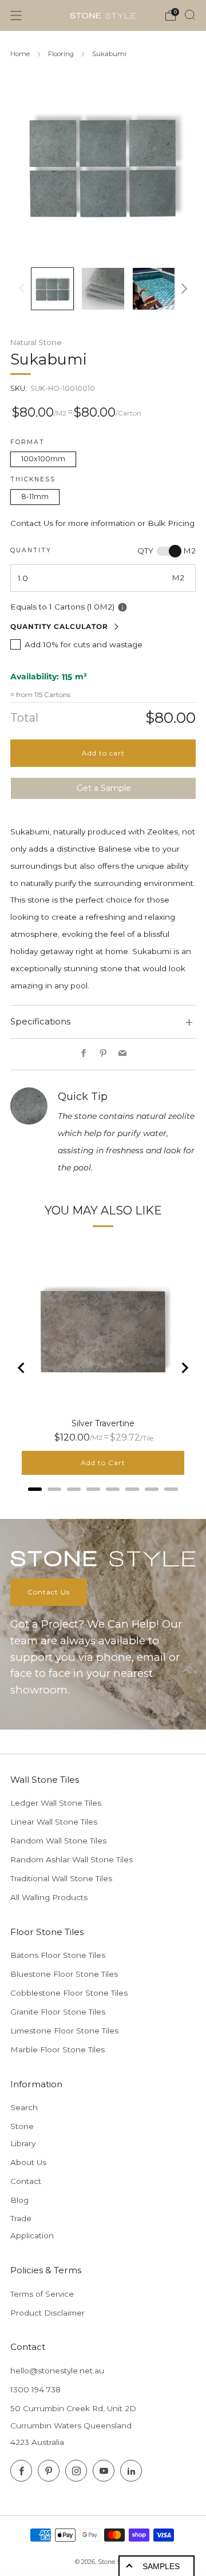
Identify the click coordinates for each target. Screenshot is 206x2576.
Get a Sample (104, 788)
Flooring (61, 54)
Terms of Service (42, 2294)
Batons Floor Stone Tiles (58, 1955)
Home (20, 54)
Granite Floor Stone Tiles (58, 2012)
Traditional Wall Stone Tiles (61, 1878)
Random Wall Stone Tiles (58, 1841)
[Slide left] (24, 288)
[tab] (35, 1489)
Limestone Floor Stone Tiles (64, 2031)
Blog (19, 2200)
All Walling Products (49, 1897)
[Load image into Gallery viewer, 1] (52, 289)
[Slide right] (182, 288)
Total (24, 718)
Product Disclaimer (47, 2313)
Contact (26, 2181)
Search (24, 2107)
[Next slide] (184, 1368)
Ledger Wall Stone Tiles (56, 1803)
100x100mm (43, 459)
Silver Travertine (103, 1423)
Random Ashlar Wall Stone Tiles (72, 1859)
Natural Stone (36, 342)
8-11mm (35, 496)
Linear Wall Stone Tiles (54, 1822)
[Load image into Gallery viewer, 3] (154, 289)
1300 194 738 (35, 2389)
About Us (28, 2162)
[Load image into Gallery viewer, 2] (103, 289)
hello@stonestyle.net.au (57, 2371)
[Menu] (16, 15)
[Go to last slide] (22, 1368)
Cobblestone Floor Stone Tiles (69, 1993)
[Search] (190, 15)
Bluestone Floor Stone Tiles (64, 1974)
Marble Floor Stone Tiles (58, 2049)
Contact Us (49, 1592)
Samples (161, 2566)
